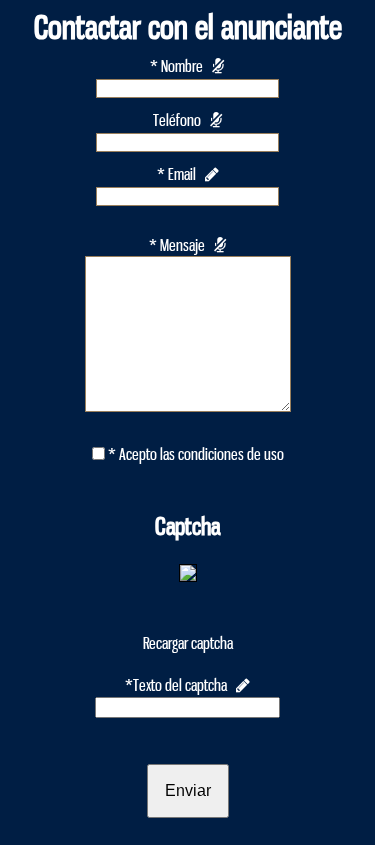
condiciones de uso (231, 454)
